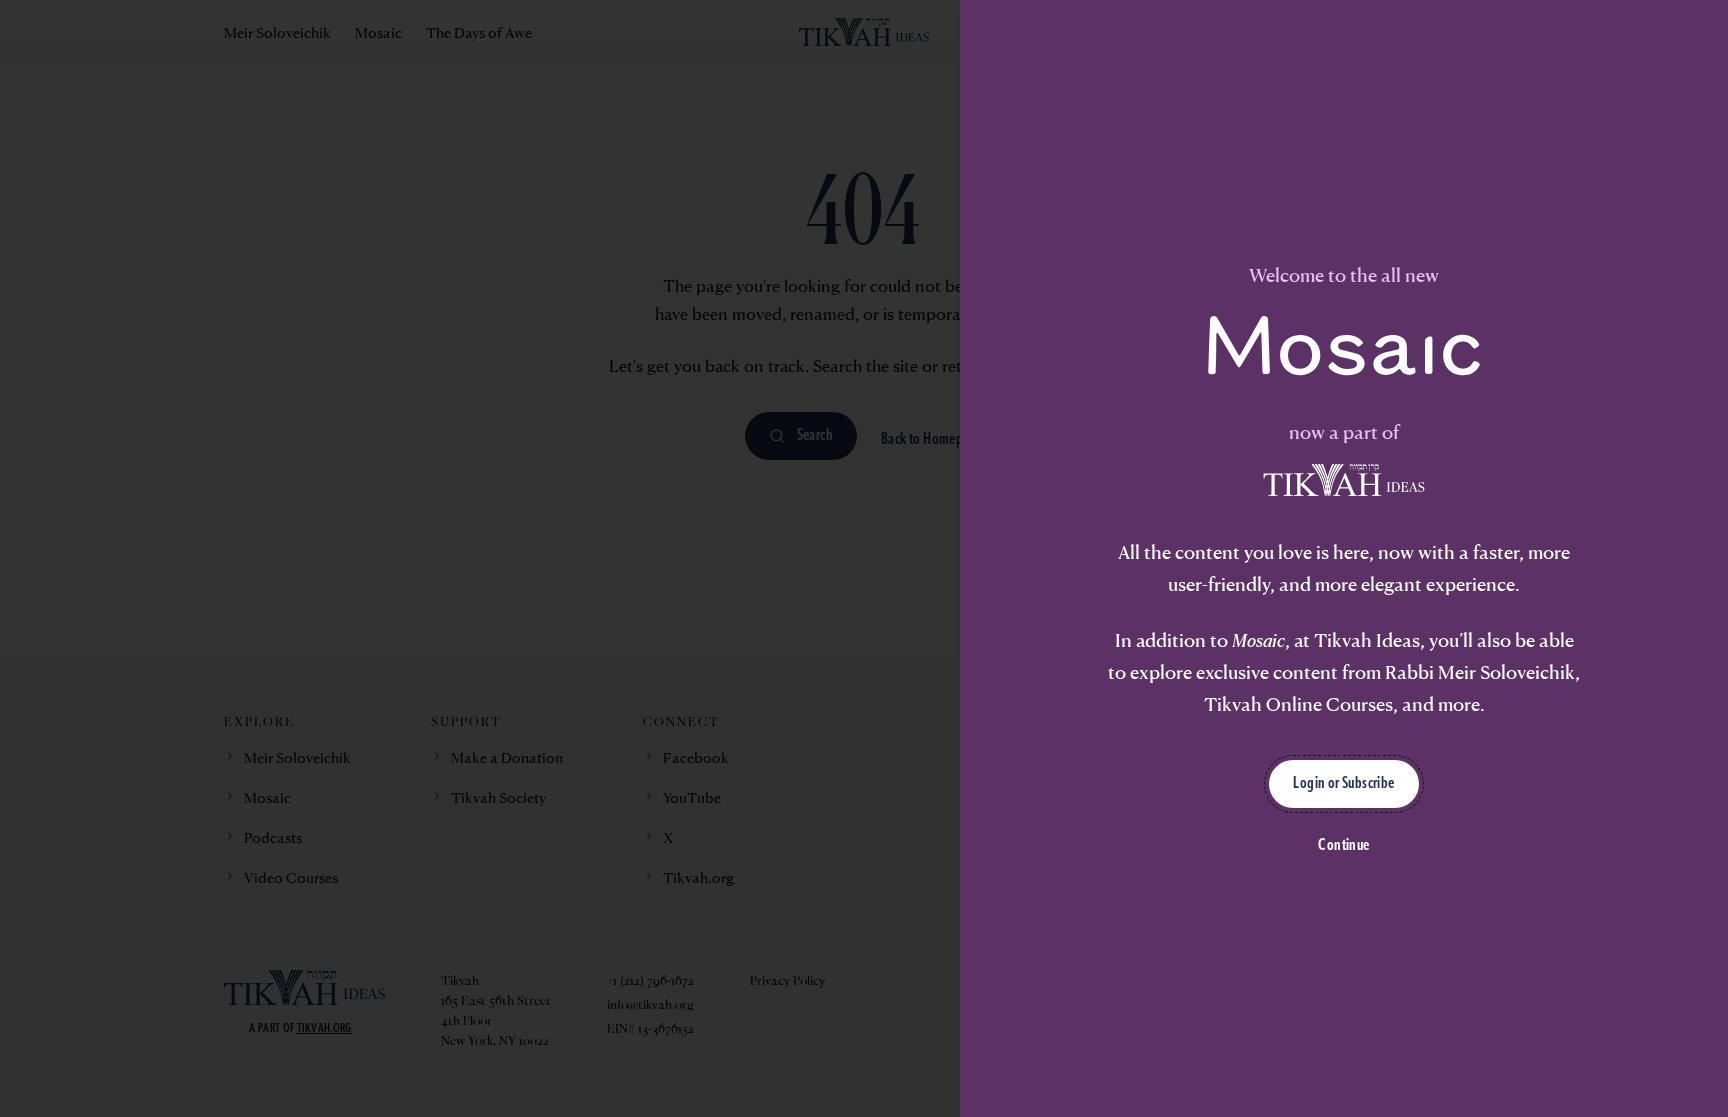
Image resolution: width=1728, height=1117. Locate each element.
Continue (1343, 846)
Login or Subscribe (1343, 784)
